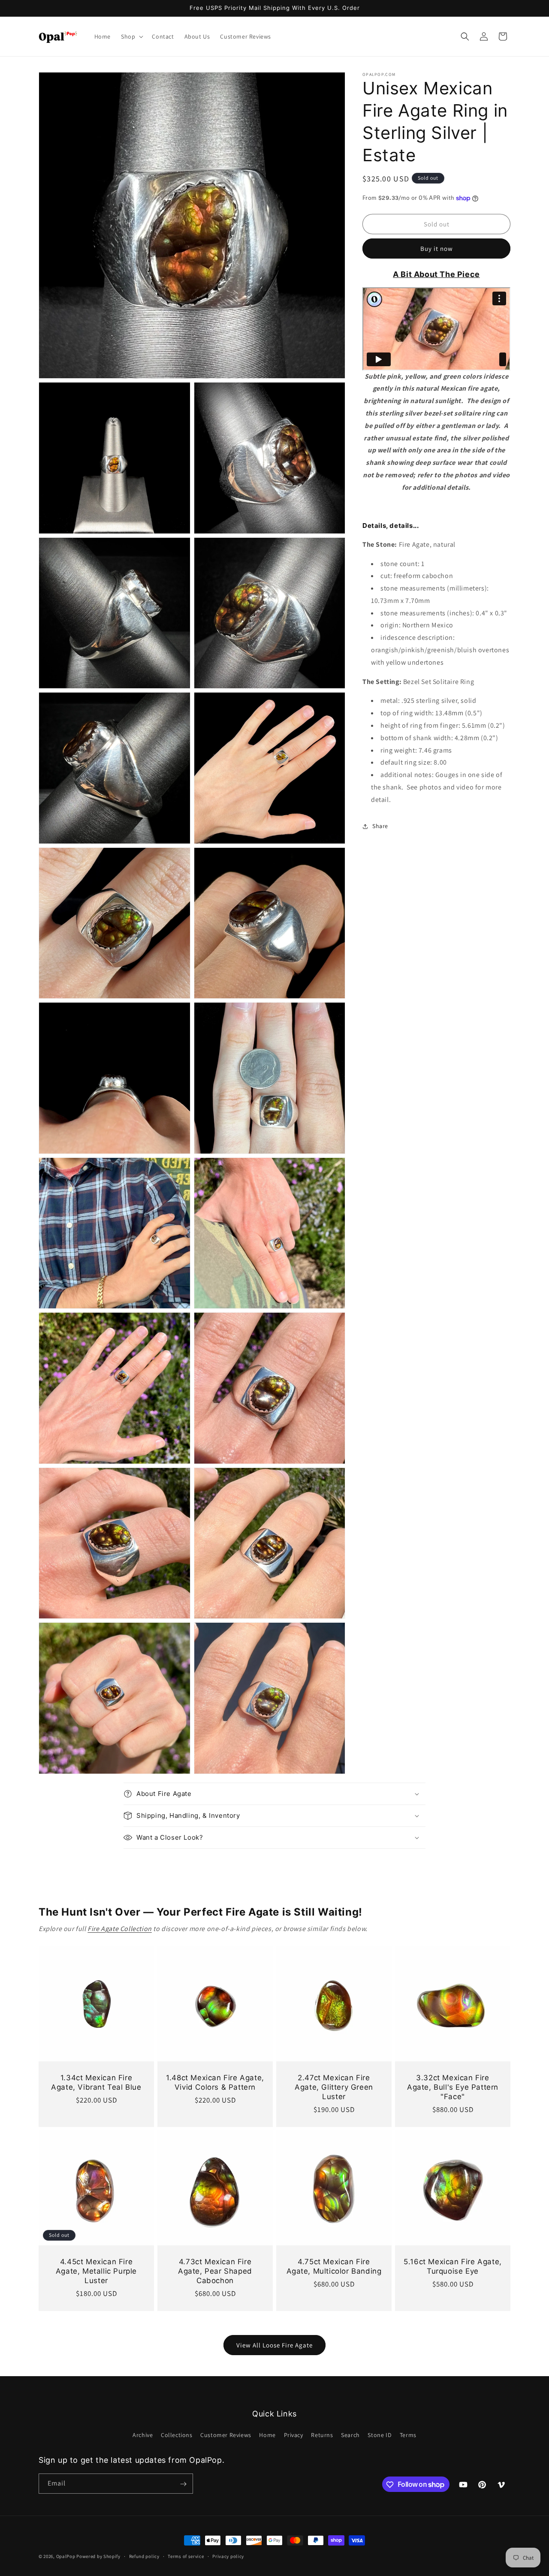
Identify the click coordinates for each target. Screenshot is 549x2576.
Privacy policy (228, 2556)
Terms (408, 2434)
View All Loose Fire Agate (274, 2345)
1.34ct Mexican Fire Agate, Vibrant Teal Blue (96, 2082)
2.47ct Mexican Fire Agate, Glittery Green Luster (334, 2087)
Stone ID (380, 2434)
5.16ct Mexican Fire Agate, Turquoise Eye (453, 2266)
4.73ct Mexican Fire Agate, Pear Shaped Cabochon (215, 2271)
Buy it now (437, 249)
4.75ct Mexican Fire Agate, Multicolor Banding (334, 2266)
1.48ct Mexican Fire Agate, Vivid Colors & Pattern (215, 2082)
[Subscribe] (183, 2484)
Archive (143, 2434)
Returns (322, 2434)
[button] (131, 36)
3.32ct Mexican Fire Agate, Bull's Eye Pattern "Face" (453, 2087)
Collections (177, 2434)
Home (267, 2434)
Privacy (294, 2434)
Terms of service (186, 2556)
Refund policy (144, 2556)
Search (350, 2434)
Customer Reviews (226, 2434)
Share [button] (380, 826)
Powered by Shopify (98, 2556)
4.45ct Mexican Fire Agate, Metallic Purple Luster (96, 2271)
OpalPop (66, 2556)
